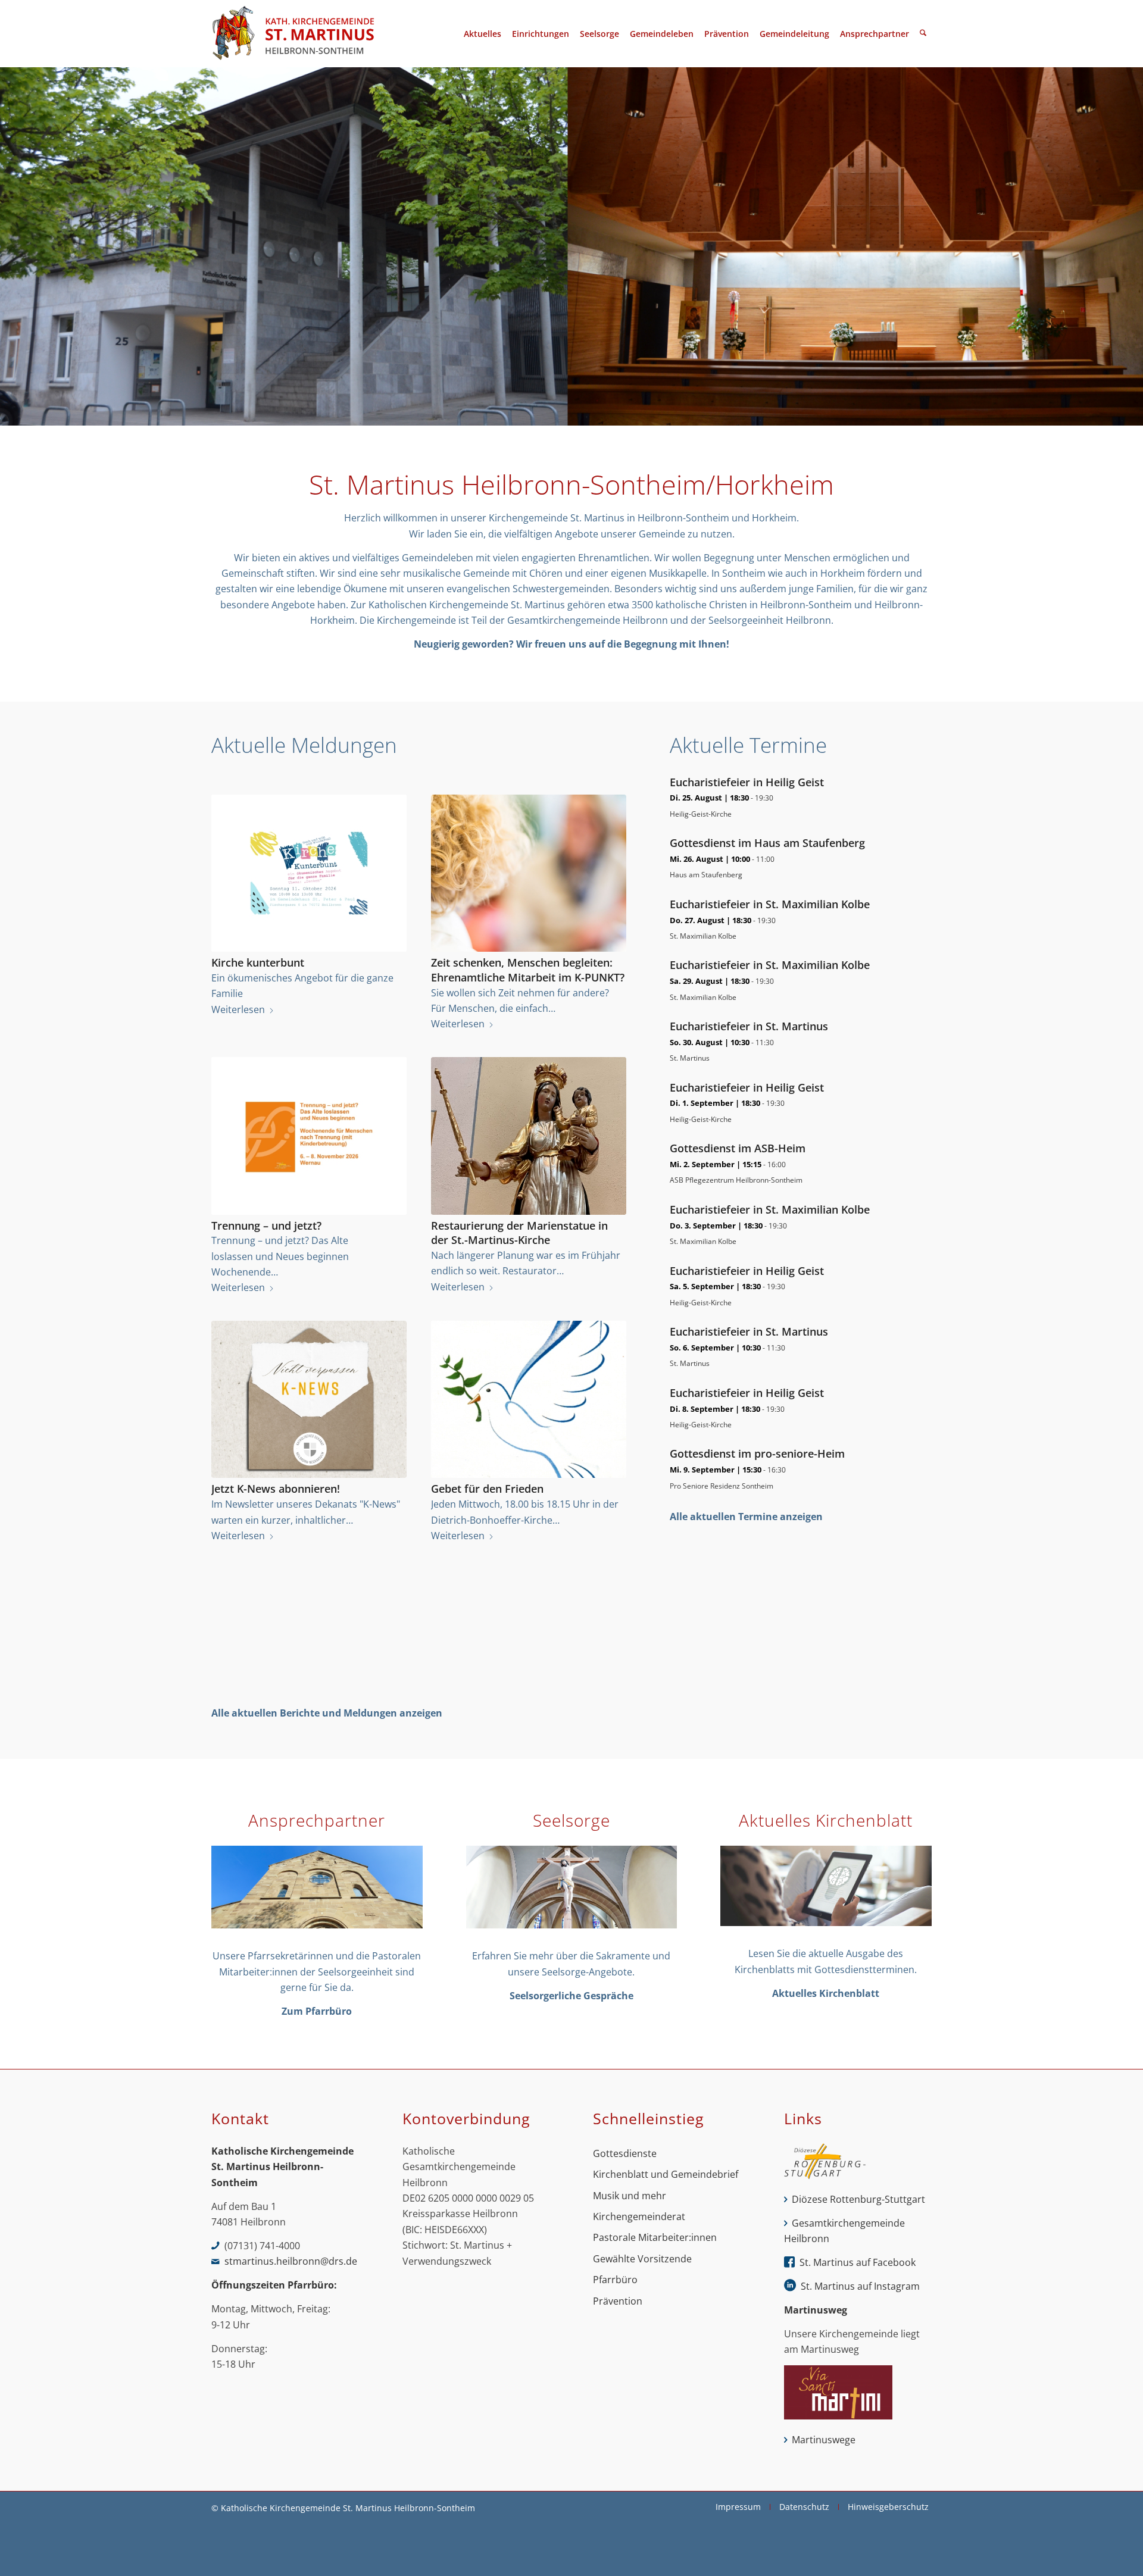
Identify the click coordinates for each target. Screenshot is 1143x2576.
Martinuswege (824, 2440)
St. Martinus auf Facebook (858, 2262)
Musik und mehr (630, 2196)
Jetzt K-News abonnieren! (276, 1489)
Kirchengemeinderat (639, 2217)
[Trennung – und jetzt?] (309, 1136)
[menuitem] (483, 34)
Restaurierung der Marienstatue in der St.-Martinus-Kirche (519, 1233)
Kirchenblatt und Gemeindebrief (666, 2174)
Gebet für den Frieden (487, 1489)
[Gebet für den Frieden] (529, 1400)
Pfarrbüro (615, 2280)
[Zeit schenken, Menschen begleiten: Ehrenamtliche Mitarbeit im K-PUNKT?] (529, 873)
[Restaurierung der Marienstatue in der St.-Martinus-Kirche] (529, 1136)
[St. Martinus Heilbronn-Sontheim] (293, 34)
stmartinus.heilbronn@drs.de (291, 2261)
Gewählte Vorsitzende (642, 2259)
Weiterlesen (238, 1009)
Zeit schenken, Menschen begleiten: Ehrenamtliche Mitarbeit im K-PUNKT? (528, 970)
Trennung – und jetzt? (266, 1226)
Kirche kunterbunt (258, 962)
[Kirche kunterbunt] (309, 873)
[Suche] (923, 34)
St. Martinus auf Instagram (860, 2286)
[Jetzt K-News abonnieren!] (309, 1400)
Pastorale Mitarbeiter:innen (655, 2237)
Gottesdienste (625, 2153)
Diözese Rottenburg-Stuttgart (858, 2199)
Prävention (618, 2301)
